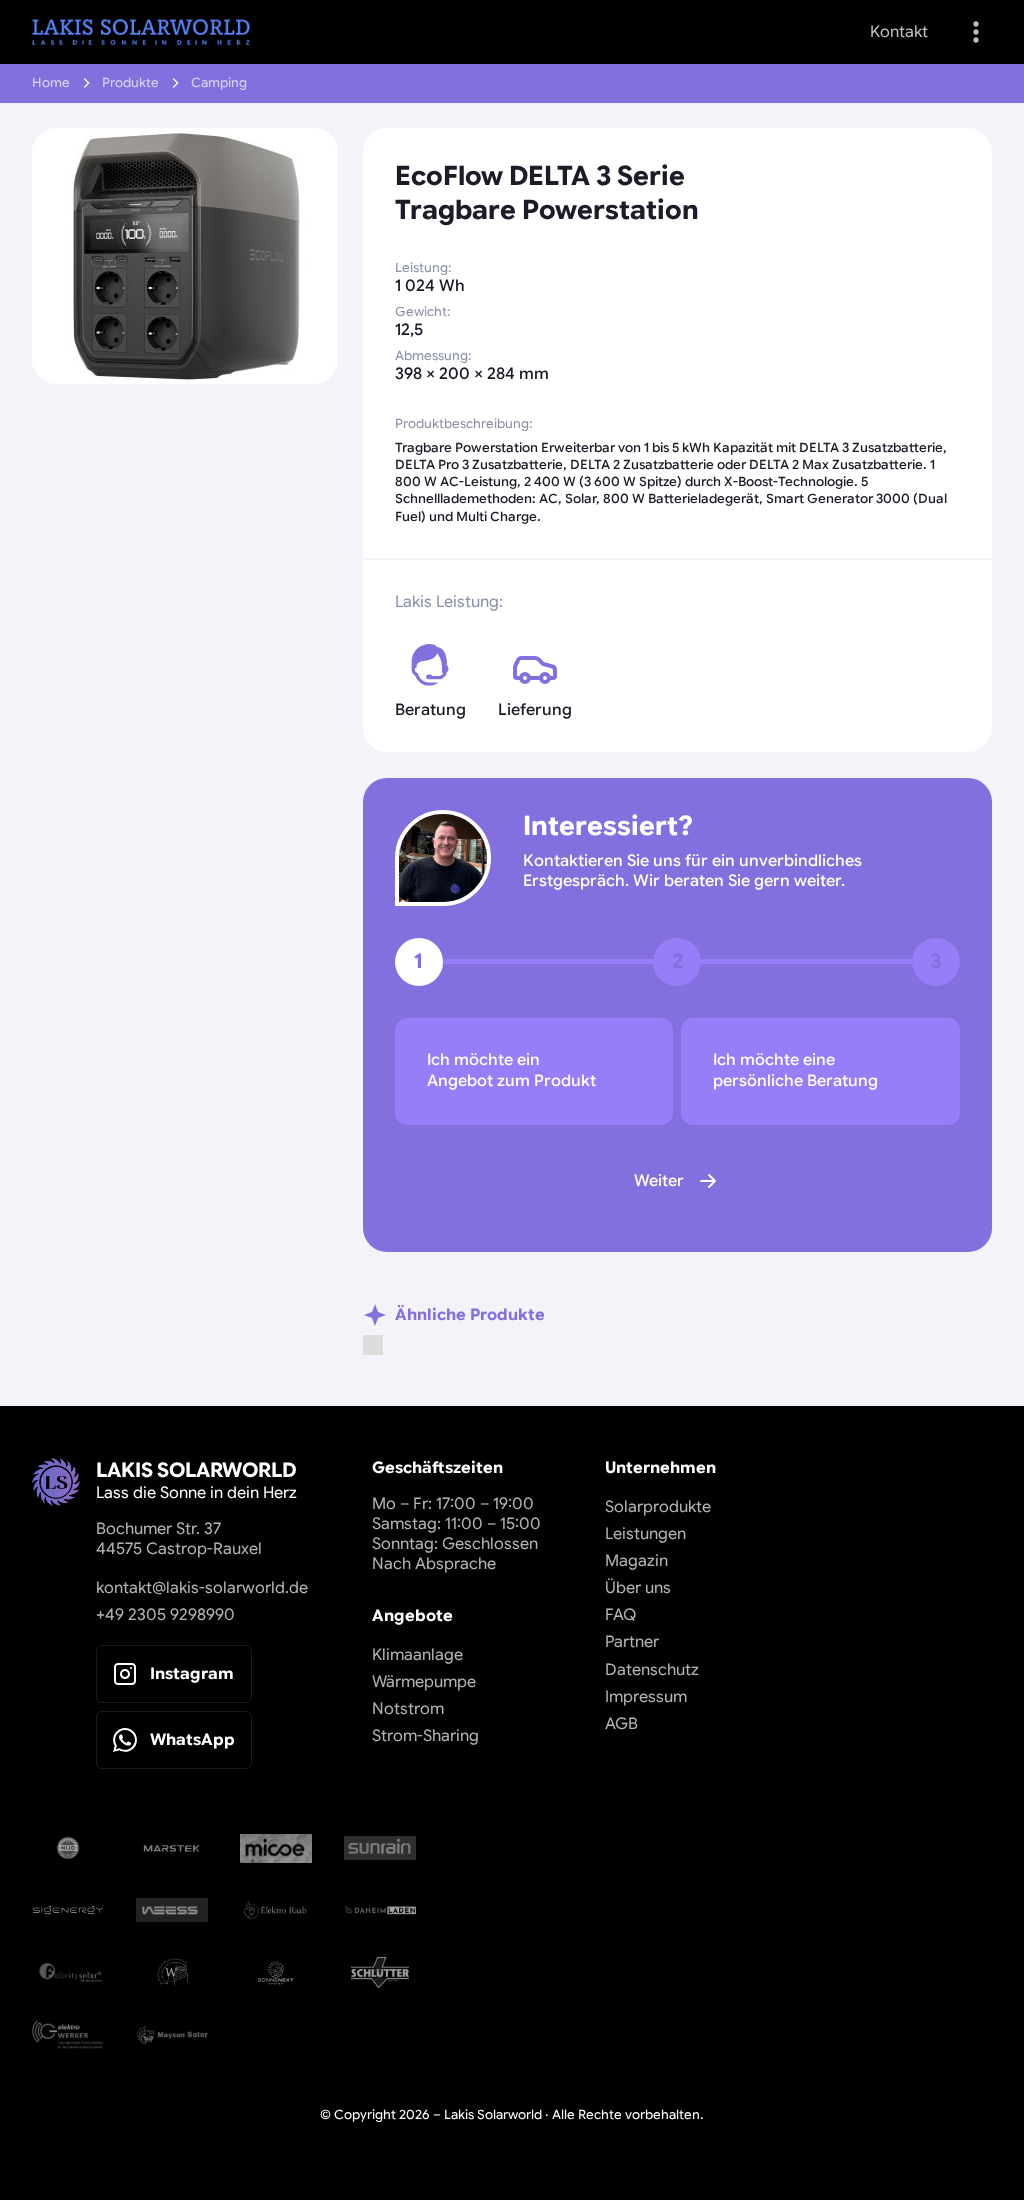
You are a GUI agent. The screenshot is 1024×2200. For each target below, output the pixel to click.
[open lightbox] (185, 256)
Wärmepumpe (424, 1682)
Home (51, 83)
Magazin (636, 1561)
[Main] (141, 32)
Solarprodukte (658, 1507)
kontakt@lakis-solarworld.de (202, 1588)
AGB (621, 1724)
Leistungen (645, 1534)
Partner (632, 1642)
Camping (219, 83)
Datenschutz (652, 1670)
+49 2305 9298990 (165, 1615)
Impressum (646, 1697)
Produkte (130, 83)
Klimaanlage (417, 1655)
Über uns (638, 1588)
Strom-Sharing (425, 1736)
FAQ (620, 1615)
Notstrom (408, 1709)
